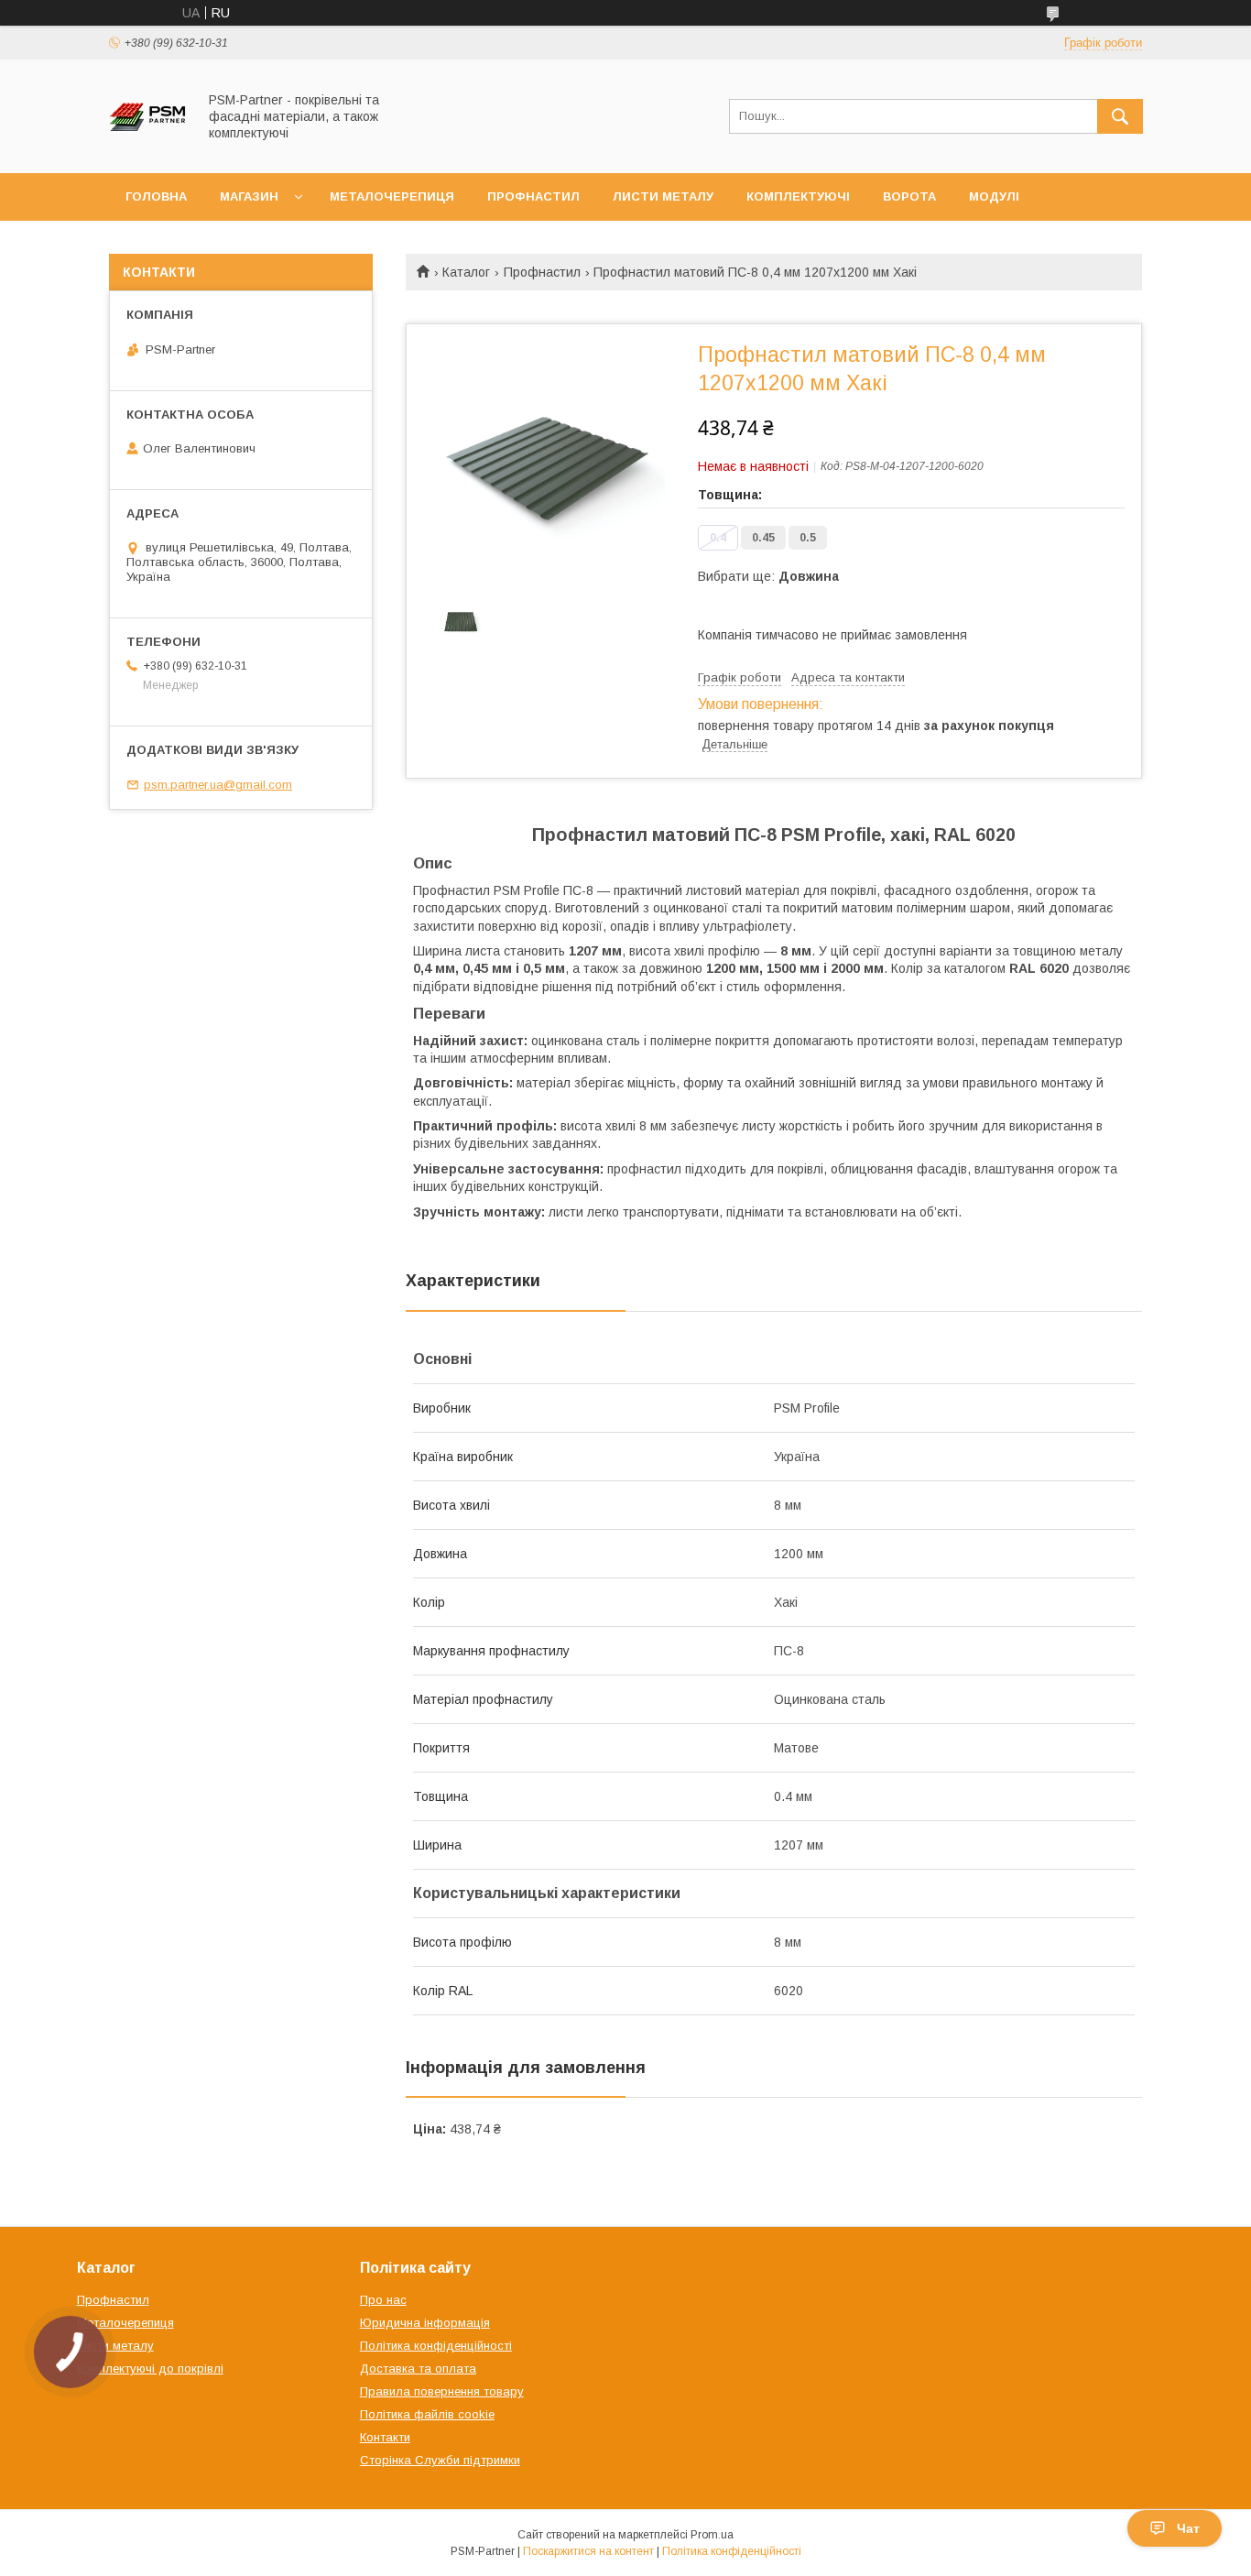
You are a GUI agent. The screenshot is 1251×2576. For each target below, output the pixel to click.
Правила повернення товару (442, 2391)
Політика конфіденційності (436, 2346)
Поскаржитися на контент (588, 2551)
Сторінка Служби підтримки (440, 2460)
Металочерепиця (392, 196)
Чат (1188, 2528)
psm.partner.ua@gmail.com (218, 785)
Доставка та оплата (418, 2369)
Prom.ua (712, 2535)
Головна (156, 196)
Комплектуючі (798, 196)
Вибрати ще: (768, 576)
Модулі (994, 196)
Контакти (385, 2437)
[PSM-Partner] (148, 149)
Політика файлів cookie (427, 2414)
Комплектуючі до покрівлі (150, 2369)
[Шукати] (1120, 116)
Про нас (383, 2300)
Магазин (249, 196)
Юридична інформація (425, 2323)
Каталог (466, 272)
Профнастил (533, 196)
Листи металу (663, 196)
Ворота (909, 196)
